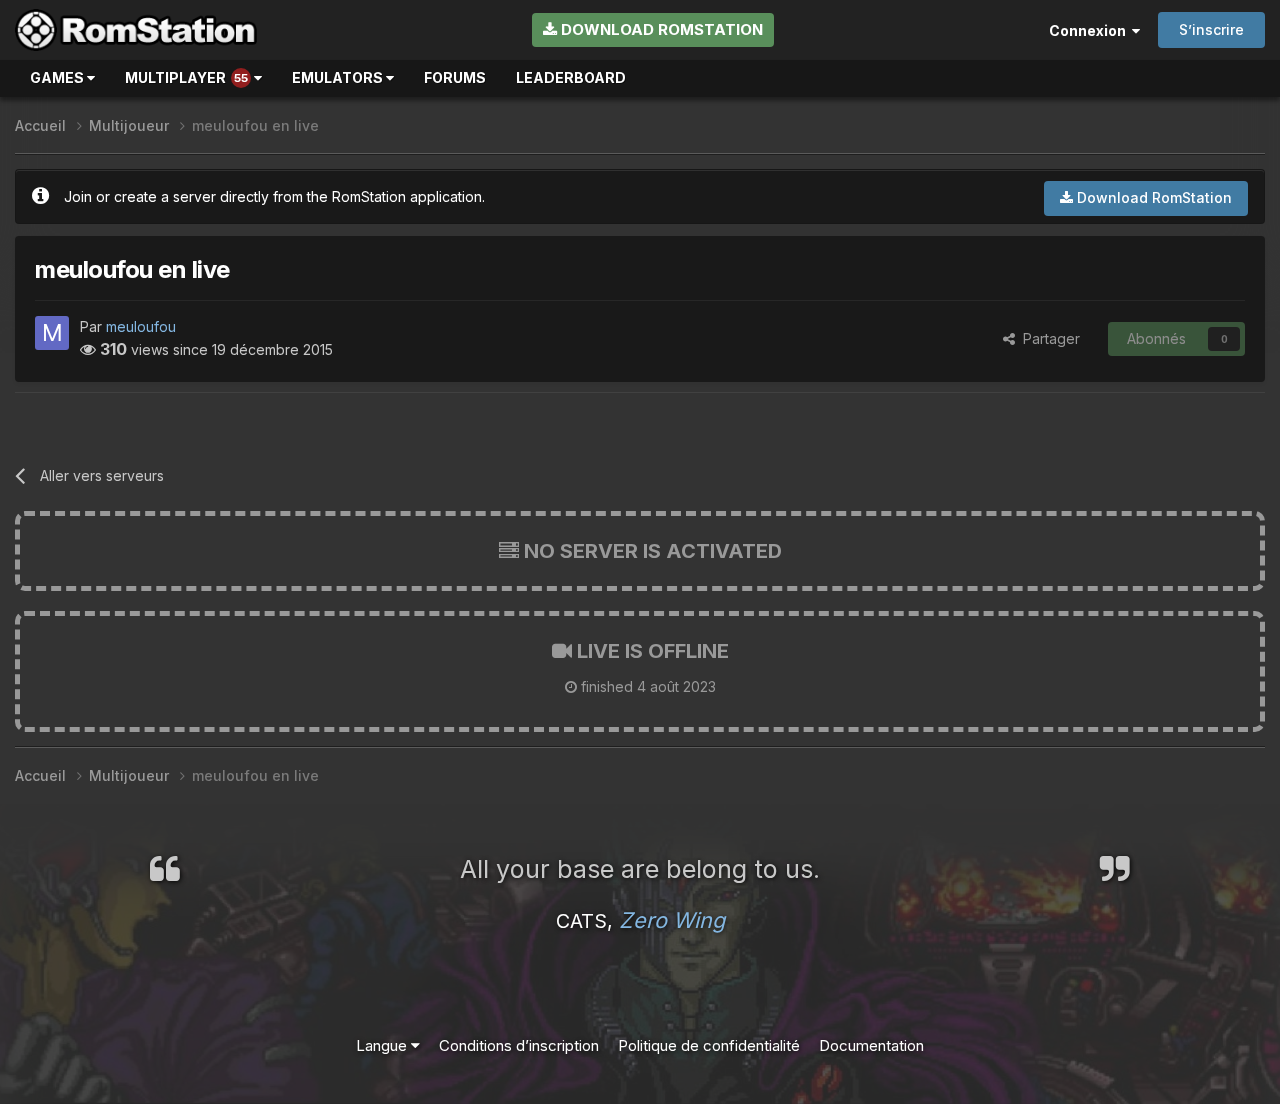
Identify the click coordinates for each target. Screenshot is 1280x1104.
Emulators (339, 77)
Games (58, 77)
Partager (1047, 338)
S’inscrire (1211, 29)
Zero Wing (672, 920)
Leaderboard (571, 77)
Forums (455, 77)
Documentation (871, 1045)
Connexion (1090, 30)
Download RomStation (660, 29)
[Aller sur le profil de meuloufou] (52, 333)
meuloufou (141, 326)
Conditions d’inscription (519, 1045)
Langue (383, 1045)
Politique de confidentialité (709, 1045)
